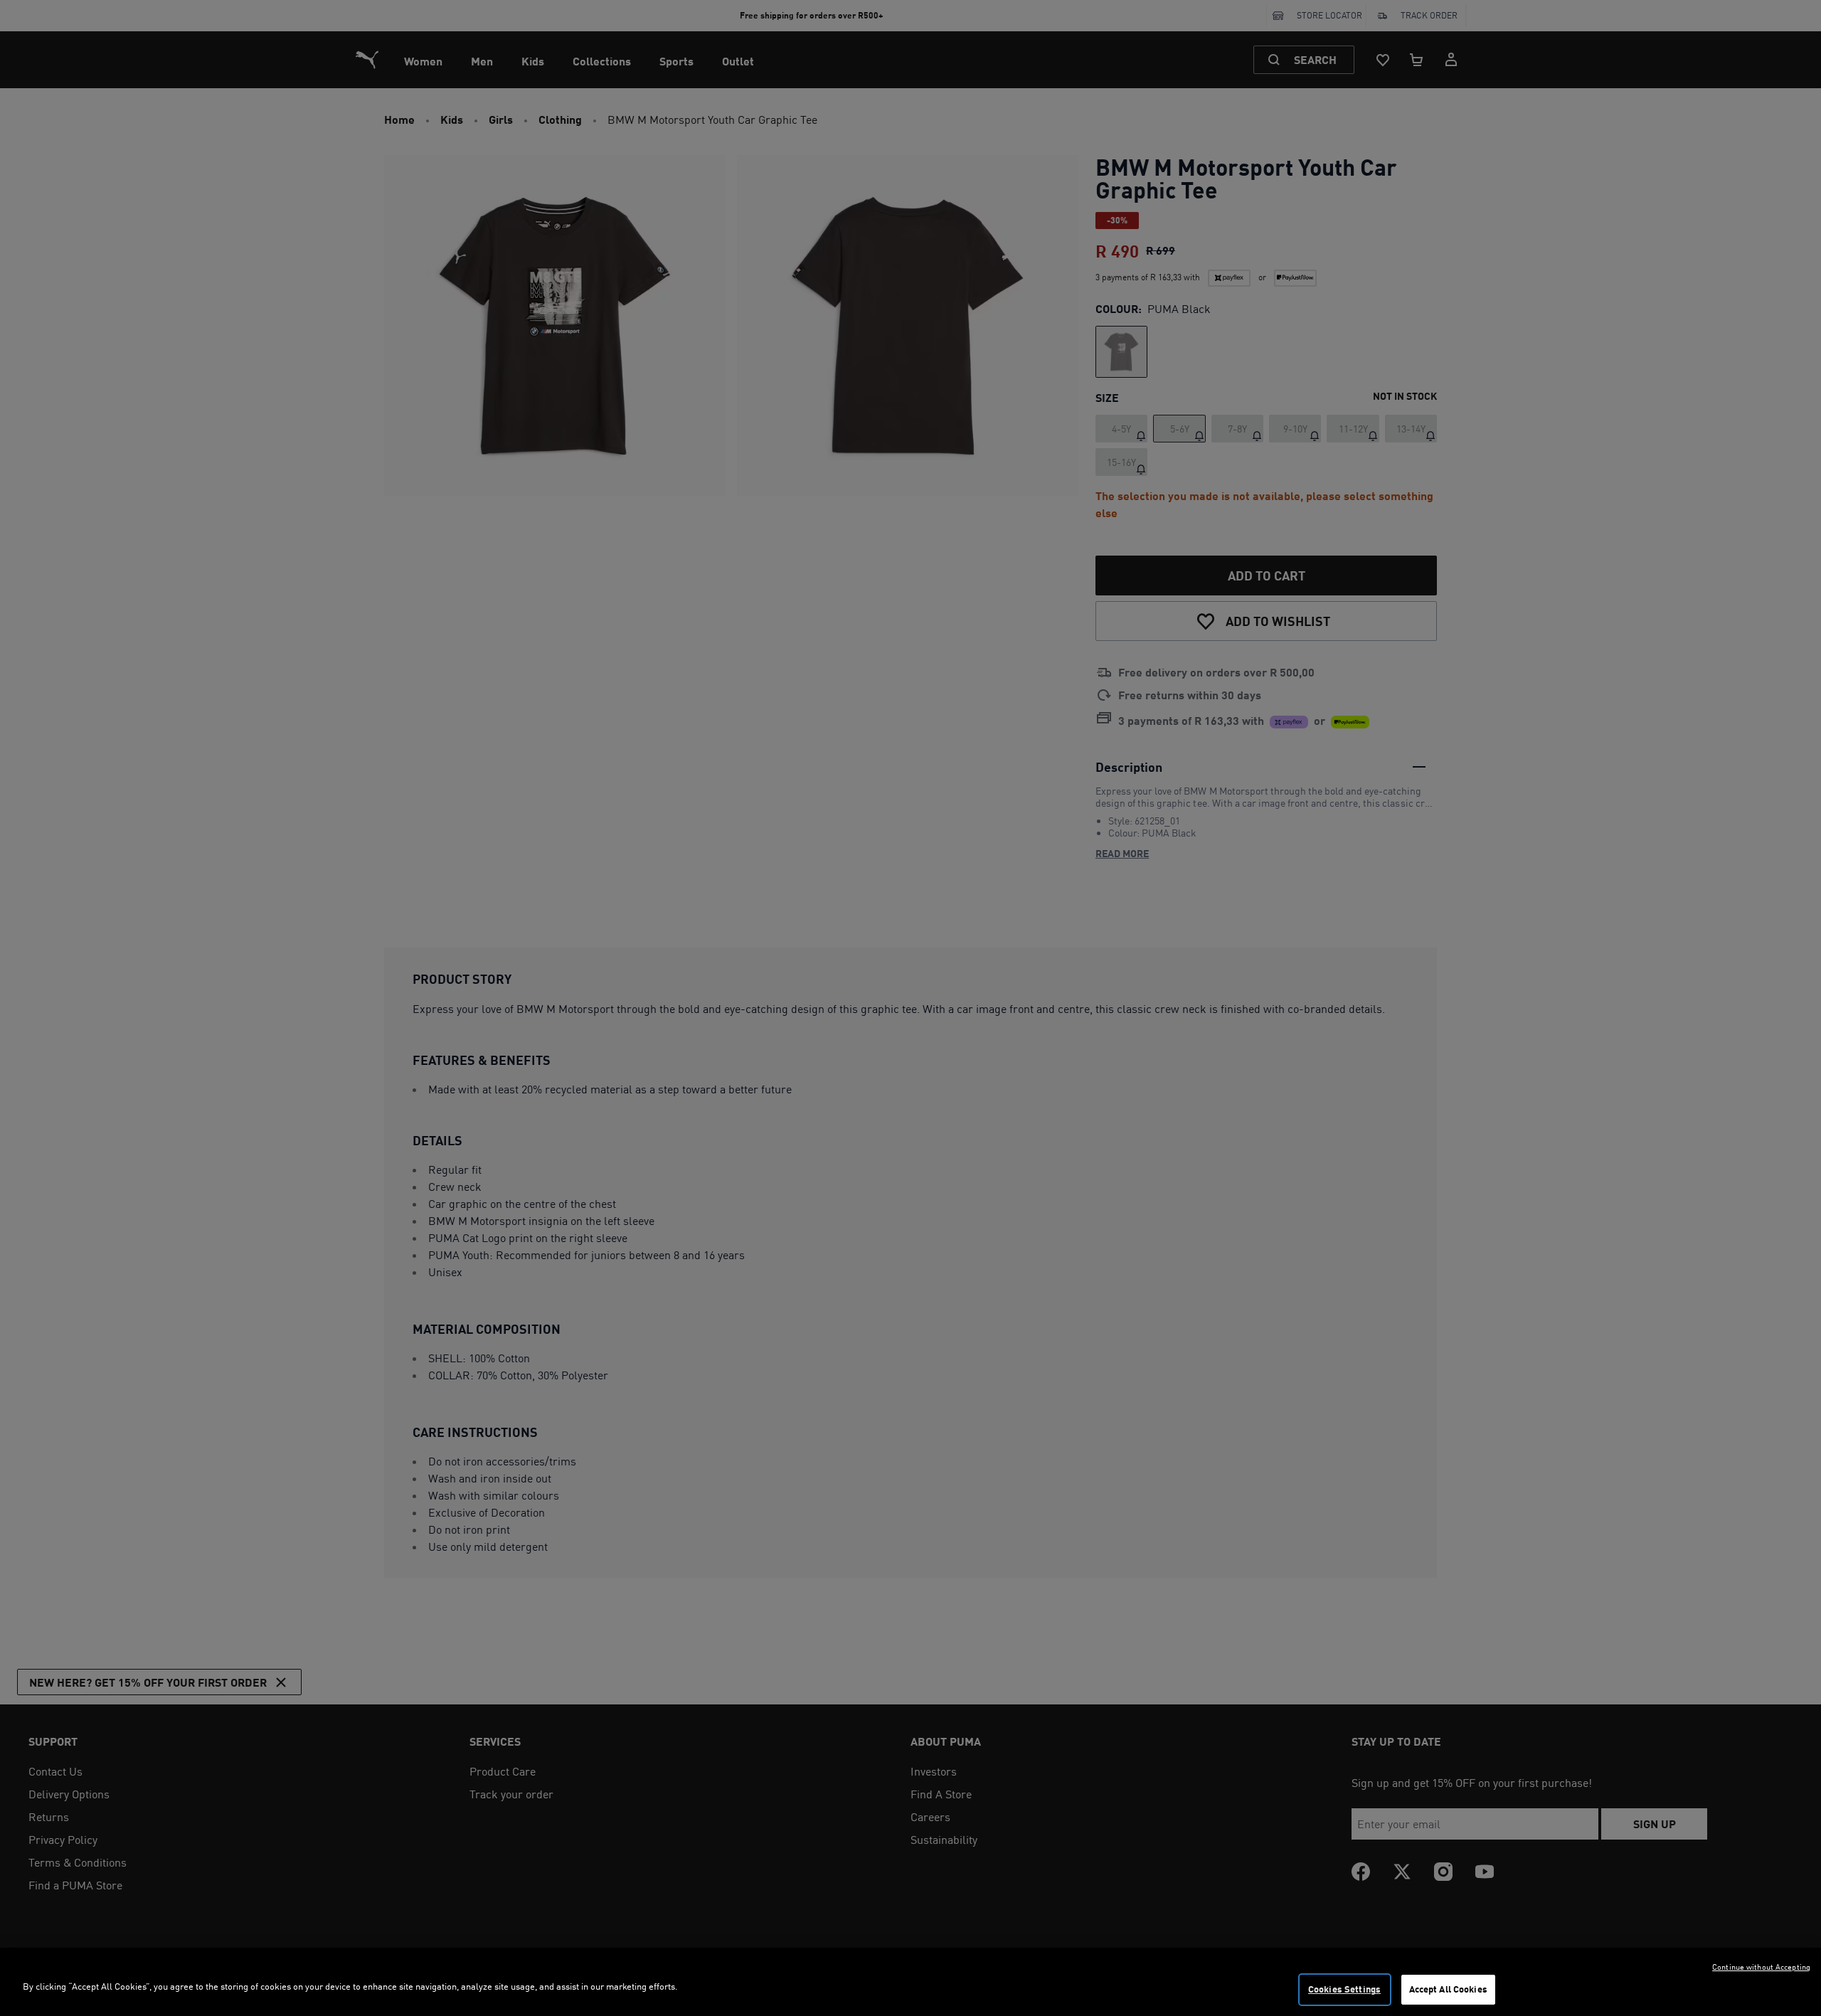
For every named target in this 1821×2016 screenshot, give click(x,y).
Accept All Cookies (1448, 1989)
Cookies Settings (1344, 1989)
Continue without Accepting (1761, 1967)
